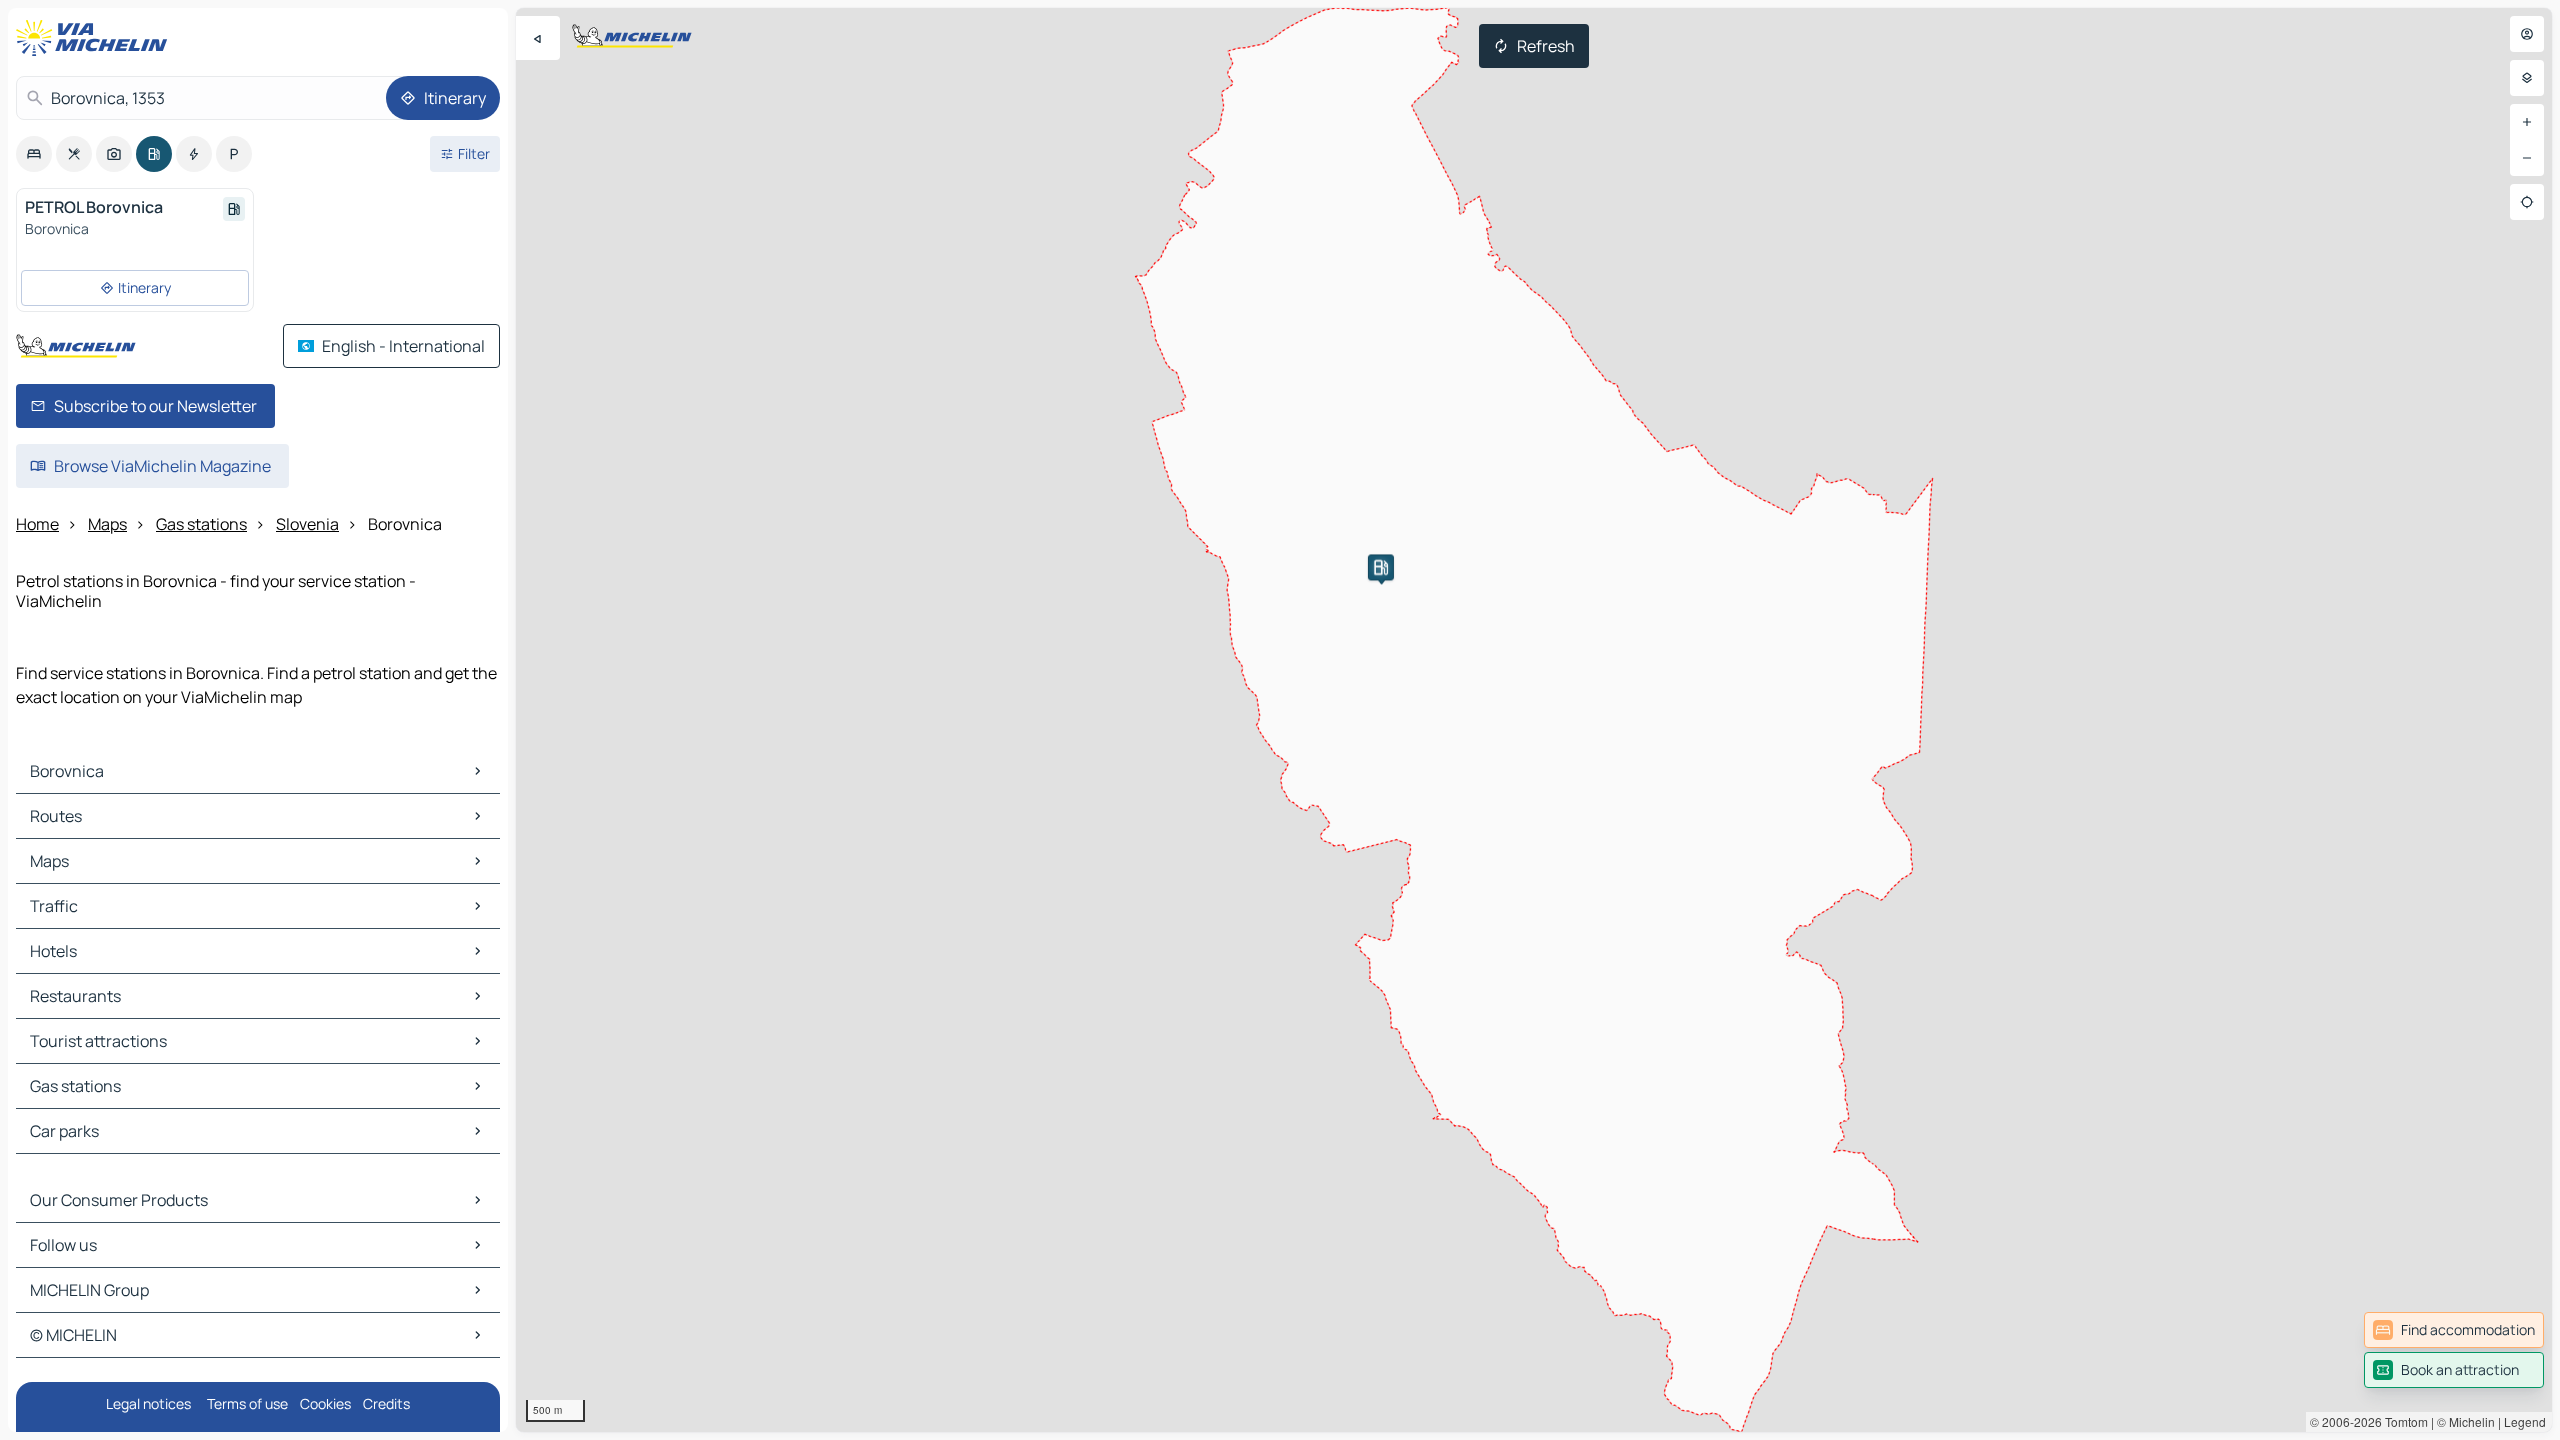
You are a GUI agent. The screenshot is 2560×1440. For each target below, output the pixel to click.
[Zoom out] (2527, 158)
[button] (1381, 567)
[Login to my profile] (2527, 34)
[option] (34, 154)
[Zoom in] (2527, 122)
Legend (2525, 1421)
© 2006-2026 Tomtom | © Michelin (2402, 1421)
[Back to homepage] (96, 38)
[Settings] (2527, 78)
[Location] (2527, 202)
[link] (2454, 1330)
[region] (1534, 720)
